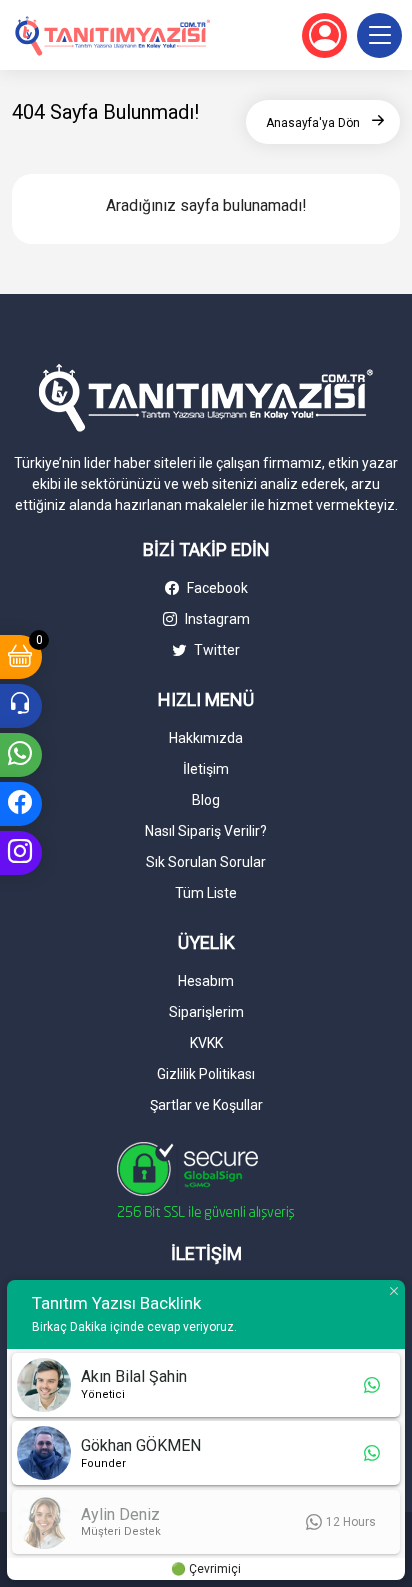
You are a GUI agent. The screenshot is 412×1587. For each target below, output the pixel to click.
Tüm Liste (206, 893)
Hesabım (206, 981)
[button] (379, 35)
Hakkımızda (206, 738)
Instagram (216, 619)
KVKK (206, 1043)
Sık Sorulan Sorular (206, 862)
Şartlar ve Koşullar (206, 1105)
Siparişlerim (206, 1012)
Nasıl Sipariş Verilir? (206, 831)
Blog (206, 800)
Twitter (215, 650)
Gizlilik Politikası (206, 1074)
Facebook (216, 588)
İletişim (206, 769)
